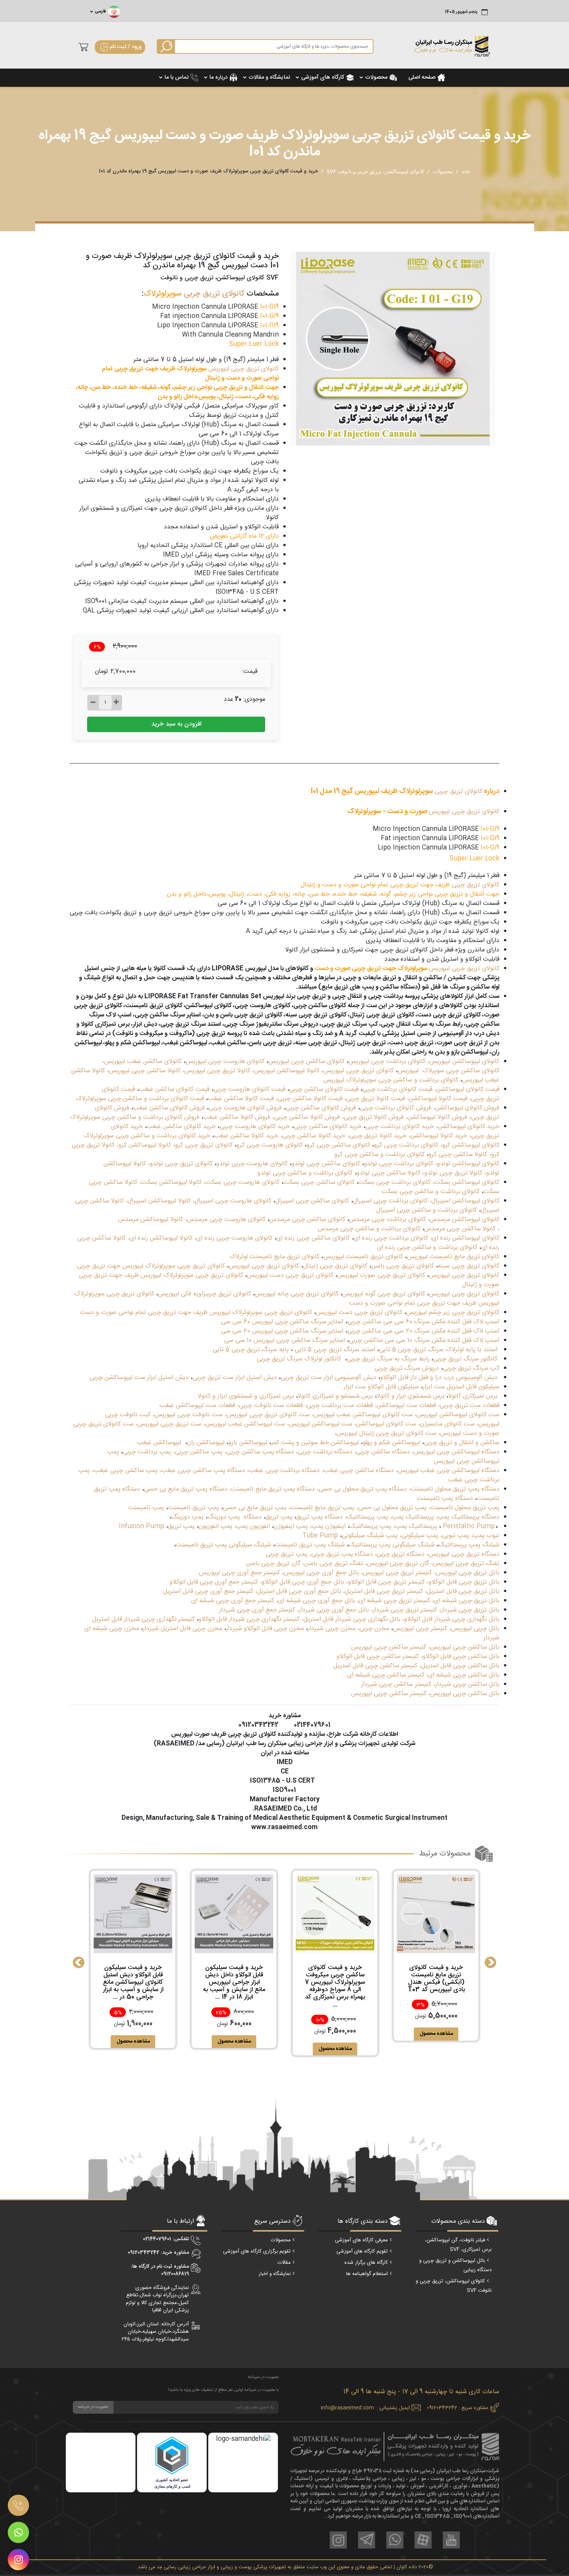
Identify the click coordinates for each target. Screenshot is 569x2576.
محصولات (376, 77)
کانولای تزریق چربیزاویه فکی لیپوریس (204, 1294)
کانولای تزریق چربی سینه (469, 1266)
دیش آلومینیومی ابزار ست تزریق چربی (328, 1378)
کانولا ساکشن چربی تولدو (388, 1173)
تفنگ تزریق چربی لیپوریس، (465, 1564)
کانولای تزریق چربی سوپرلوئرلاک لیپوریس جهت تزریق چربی (151, 1266)
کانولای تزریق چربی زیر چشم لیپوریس (453, 1313)
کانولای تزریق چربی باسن (403, 1266)
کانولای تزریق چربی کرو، (203, 1145)
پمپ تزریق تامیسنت (194, 1508)
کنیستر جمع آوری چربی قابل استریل (208, 1592)
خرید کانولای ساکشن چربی (328, 1127)
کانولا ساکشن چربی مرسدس (460, 1229)
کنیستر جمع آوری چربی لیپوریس (239, 1573)
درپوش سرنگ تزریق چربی (407, 1368)
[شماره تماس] (18, 2505)
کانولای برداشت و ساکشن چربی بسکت (431, 1192)
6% (97, 647)
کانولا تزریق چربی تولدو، (452, 1173)
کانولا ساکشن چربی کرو (458, 1155)
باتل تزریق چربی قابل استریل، (462, 1592)
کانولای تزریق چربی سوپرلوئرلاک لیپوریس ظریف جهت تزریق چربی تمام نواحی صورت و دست (195, 1313)
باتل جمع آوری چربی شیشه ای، (315, 1601)
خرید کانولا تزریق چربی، (377, 1136)
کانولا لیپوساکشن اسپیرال (159, 1201)
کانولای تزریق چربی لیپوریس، (357, 1071)
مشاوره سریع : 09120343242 (458, 2408)
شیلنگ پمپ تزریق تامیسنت (310, 1545)
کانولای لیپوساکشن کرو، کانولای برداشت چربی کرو (437, 1145)
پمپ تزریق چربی (286, 1554)
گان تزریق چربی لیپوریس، (397, 1564)
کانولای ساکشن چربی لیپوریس (306, 1062)
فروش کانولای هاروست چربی (245, 1108)
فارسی (100, 12)
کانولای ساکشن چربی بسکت (319, 1182)
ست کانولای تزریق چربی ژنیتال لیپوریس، (385, 1433)
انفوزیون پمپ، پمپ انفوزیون (234, 1526)
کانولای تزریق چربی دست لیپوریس (290, 1275)
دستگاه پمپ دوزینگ (235, 1517)
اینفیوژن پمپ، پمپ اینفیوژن (310, 1526)
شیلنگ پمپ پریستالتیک (469, 1545)
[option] (393, 349)
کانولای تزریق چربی (214, 294)
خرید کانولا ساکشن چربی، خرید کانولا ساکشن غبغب (280, 1136)
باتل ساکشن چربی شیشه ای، (463, 1675)
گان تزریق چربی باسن (273, 1564)
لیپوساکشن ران (206, 1443)
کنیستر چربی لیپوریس (420, 1629)
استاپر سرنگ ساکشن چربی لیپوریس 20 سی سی (282, 1331)
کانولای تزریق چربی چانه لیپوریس (296, 1294)
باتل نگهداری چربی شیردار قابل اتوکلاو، (451, 1619)
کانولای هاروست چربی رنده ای (234, 1238)
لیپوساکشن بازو (248, 1443)
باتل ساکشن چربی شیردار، (466, 1684)
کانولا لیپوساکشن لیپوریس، (285, 1071)
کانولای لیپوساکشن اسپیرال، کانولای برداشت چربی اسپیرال (426, 1201)
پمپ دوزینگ (187, 1517)
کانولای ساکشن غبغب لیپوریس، (142, 1062)
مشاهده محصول (436, 2034)
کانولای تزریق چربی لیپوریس (243, 369)
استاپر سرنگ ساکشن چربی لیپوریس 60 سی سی (282, 1322)
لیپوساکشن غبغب (159, 1443)
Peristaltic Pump (469, 1526)
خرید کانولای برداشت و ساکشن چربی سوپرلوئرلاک (147, 1136)
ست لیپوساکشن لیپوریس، (320, 1424)
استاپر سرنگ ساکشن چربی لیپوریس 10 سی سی (284, 1340)
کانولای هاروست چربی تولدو (252, 1164)
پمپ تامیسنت (146, 1508)
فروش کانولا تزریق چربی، (373, 1117)
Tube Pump (320, 1536)
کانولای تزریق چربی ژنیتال (335, 1266)
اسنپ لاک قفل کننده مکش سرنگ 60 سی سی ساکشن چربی (423, 1322)
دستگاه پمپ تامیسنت (445, 1499)
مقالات (284, 2263)
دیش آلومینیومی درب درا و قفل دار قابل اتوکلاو (439, 1378)
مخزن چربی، (373, 1629)
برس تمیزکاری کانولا (473, 1396)
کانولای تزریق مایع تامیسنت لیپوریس (453, 1257)
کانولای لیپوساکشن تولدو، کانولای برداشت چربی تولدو (432, 1164)
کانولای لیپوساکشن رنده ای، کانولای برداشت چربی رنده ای (427, 1238)
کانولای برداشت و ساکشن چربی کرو (380, 1155)
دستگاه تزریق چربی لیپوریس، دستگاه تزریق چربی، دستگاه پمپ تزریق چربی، (404, 1554)
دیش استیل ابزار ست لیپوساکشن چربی (139, 1378)
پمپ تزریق (279, 1517)
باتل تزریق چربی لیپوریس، (467, 1573)
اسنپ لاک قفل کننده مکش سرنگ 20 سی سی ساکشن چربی (423, 1331)
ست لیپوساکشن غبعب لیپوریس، (244, 1424)
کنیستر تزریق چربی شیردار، (404, 1610)
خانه (466, 171)
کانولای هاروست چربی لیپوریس (225, 1062)
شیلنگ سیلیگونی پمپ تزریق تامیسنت (223, 1545)
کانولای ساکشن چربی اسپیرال (312, 1201)
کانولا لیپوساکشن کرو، (143, 1145)
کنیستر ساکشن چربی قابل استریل (375, 1666)
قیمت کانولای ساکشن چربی (324, 1089)
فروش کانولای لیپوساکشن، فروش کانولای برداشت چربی (430, 1108)
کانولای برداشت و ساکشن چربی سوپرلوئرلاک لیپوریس (391, 1080)
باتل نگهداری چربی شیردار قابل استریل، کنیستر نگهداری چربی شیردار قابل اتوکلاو (299, 1619)
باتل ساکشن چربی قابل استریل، (459, 1666)
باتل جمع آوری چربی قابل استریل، (298, 1592)
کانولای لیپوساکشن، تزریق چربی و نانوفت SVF (375, 171)
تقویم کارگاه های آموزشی (362, 2251)
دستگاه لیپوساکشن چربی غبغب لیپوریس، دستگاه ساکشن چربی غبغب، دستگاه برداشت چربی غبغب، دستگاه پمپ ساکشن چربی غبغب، (329, 1471)
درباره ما (219, 77)
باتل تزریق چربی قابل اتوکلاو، (463, 1582)
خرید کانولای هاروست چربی (255, 1127)
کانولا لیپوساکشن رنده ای (161, 1238)
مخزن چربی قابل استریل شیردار (183, 1629)
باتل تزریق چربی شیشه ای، (466, 1601)
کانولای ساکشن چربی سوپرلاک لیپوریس (448, 1071)
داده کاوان (407, 2567)
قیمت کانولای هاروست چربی (249, 1089)
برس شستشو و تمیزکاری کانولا (335, 1396)
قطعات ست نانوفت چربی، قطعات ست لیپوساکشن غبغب (231, 1406)
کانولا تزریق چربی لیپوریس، (216, 1071)
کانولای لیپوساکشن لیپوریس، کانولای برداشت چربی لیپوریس (424, 1062)
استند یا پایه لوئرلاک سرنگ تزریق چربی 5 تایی (438, 1350)
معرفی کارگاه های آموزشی (361, 2240)
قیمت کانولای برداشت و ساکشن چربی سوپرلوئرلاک (140, 1099)
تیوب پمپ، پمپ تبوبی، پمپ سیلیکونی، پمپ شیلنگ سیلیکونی (421, 1536)
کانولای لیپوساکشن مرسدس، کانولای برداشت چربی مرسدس (424, 1220)
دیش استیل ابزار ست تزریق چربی (235, 1378)
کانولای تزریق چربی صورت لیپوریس (381, 1275)
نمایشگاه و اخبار (275, 2274)
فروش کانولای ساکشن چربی (321, 1108)
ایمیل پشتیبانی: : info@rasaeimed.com (365, 2408)
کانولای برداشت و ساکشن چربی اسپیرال (427, 1210)
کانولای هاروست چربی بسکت (243, 1182)
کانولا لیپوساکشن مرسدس (151, 1220)
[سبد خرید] (81, 47)
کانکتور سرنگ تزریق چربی (466, 1359)
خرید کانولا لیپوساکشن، (437, 1136)
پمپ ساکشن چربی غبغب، (125, 1471)
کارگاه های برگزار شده (366, 2263)
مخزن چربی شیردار (332, 1629)
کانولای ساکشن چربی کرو (338, 1145)
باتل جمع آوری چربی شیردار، (333, 1610)
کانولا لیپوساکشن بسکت (171, 1182)
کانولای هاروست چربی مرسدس (226, 1220)
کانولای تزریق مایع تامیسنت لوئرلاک (274, 1257)
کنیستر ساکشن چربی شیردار (396, 1684)
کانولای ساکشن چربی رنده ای (313, 1238)
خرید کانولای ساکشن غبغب (181, 1127)
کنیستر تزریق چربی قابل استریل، (383, 1592)
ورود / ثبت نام (126, 47)
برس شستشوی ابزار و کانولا (410, 1396)
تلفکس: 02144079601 (166, 2239)
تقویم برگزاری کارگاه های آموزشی (257, 2251)
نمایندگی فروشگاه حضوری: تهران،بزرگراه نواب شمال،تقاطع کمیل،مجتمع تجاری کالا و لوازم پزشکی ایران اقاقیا (157, 2299)
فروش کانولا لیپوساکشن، (435, 1117)
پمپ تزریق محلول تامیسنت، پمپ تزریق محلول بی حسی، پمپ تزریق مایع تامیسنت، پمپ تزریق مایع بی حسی (361, 1508)
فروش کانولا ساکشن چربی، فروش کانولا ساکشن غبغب (272, 1117)
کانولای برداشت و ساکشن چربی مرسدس (369, 1229)
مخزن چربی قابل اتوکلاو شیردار (265, 1629)
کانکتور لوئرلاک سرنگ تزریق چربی (300, 1359)
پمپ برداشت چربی (147, 1452)
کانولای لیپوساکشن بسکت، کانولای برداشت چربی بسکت (429, 1182)
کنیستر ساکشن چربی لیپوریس (389, 1647)
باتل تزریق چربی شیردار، (469, 1610)
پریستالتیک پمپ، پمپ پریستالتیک (393, 1526)
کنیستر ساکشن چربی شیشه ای (386, 1675)
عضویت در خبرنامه (93, 2407)
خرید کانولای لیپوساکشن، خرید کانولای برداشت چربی (432, 1127)
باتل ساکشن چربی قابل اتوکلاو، (460, 1657)
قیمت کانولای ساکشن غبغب (174, 1089)
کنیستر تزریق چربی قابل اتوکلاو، (385, 1582)
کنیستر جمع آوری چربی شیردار (257, 1610)
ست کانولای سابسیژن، (446, 1424)
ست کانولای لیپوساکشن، (385, 1424)
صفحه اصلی (422, 77)
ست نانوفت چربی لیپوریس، (188, 1415)
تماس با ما (177, 77)
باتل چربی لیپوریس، (474, 1629)
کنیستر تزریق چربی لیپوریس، (396, 1573)
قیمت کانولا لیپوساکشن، (436, 1099)
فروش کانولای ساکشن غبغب (169, 1108)
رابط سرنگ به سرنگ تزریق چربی (388, 1359)
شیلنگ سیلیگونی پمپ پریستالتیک (392, 1545)
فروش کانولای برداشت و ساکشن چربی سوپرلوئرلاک (135, 1117)
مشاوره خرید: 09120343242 (158, 2253)
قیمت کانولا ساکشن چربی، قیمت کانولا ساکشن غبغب (275, 1099)
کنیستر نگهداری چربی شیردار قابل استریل (143, 1619)
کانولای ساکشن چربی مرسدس (307, 1220)
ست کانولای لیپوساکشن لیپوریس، (457, 1415)
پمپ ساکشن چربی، (198, 1452)
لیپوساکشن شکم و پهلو (391, 1443)
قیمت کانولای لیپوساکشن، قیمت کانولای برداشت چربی (431, 1089)
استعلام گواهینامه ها (367, 2274)
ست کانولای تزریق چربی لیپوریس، (267, 1415)
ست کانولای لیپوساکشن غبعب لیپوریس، (362, 1415)
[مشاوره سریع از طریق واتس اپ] (18, 2532)
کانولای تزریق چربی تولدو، (180, 1164)
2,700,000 (115, 672)
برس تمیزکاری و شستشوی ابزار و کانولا (246, 1396)
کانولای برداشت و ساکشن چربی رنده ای (427, 1248)
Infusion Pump (141, 1526)
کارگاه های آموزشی (323, 77)
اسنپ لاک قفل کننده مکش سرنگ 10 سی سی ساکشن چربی (424, 1340)
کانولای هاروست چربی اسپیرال (233, 1201)
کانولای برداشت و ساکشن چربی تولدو (305, 1173)
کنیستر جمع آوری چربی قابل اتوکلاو (214, 1582)
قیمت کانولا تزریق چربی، (374, 1099)
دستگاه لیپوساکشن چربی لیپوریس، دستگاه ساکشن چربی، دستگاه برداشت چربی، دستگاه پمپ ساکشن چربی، (362, 1452)
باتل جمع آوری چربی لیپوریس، (320, 1573)
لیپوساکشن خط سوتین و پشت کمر (315, 1443)
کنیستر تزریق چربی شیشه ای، (393, 1601)
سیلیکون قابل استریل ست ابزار (461, 1387)
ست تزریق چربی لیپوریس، (168, 1424)
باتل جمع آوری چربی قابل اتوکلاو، (302, 1582)
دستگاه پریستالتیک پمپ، (468, 1517)
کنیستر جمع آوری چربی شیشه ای (233, 1601)
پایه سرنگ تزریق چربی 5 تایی (251, 1350)
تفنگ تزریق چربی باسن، (333, 1564)
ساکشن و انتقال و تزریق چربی (462, 1443)
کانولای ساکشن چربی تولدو (326, 1164)
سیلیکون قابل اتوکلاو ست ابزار (381, 1387)
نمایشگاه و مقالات (269, 77)
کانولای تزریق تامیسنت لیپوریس (363, 1257)
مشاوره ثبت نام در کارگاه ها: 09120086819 (160, 2270)
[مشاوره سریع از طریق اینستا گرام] (18, 2560)
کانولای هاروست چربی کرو (270, 1145)
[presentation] (79, 1962)
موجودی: (254, 700)
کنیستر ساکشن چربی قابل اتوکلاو (378, 1657)
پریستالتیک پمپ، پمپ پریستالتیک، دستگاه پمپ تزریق (365, 1517)
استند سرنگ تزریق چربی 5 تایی (335, 1350)
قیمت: (250, 672)
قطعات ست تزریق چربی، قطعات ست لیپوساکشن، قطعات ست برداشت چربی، (402, 1406)
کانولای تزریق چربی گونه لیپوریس (384, 1294)
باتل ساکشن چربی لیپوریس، (464, 1647)
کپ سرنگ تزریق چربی (471, 1368)
